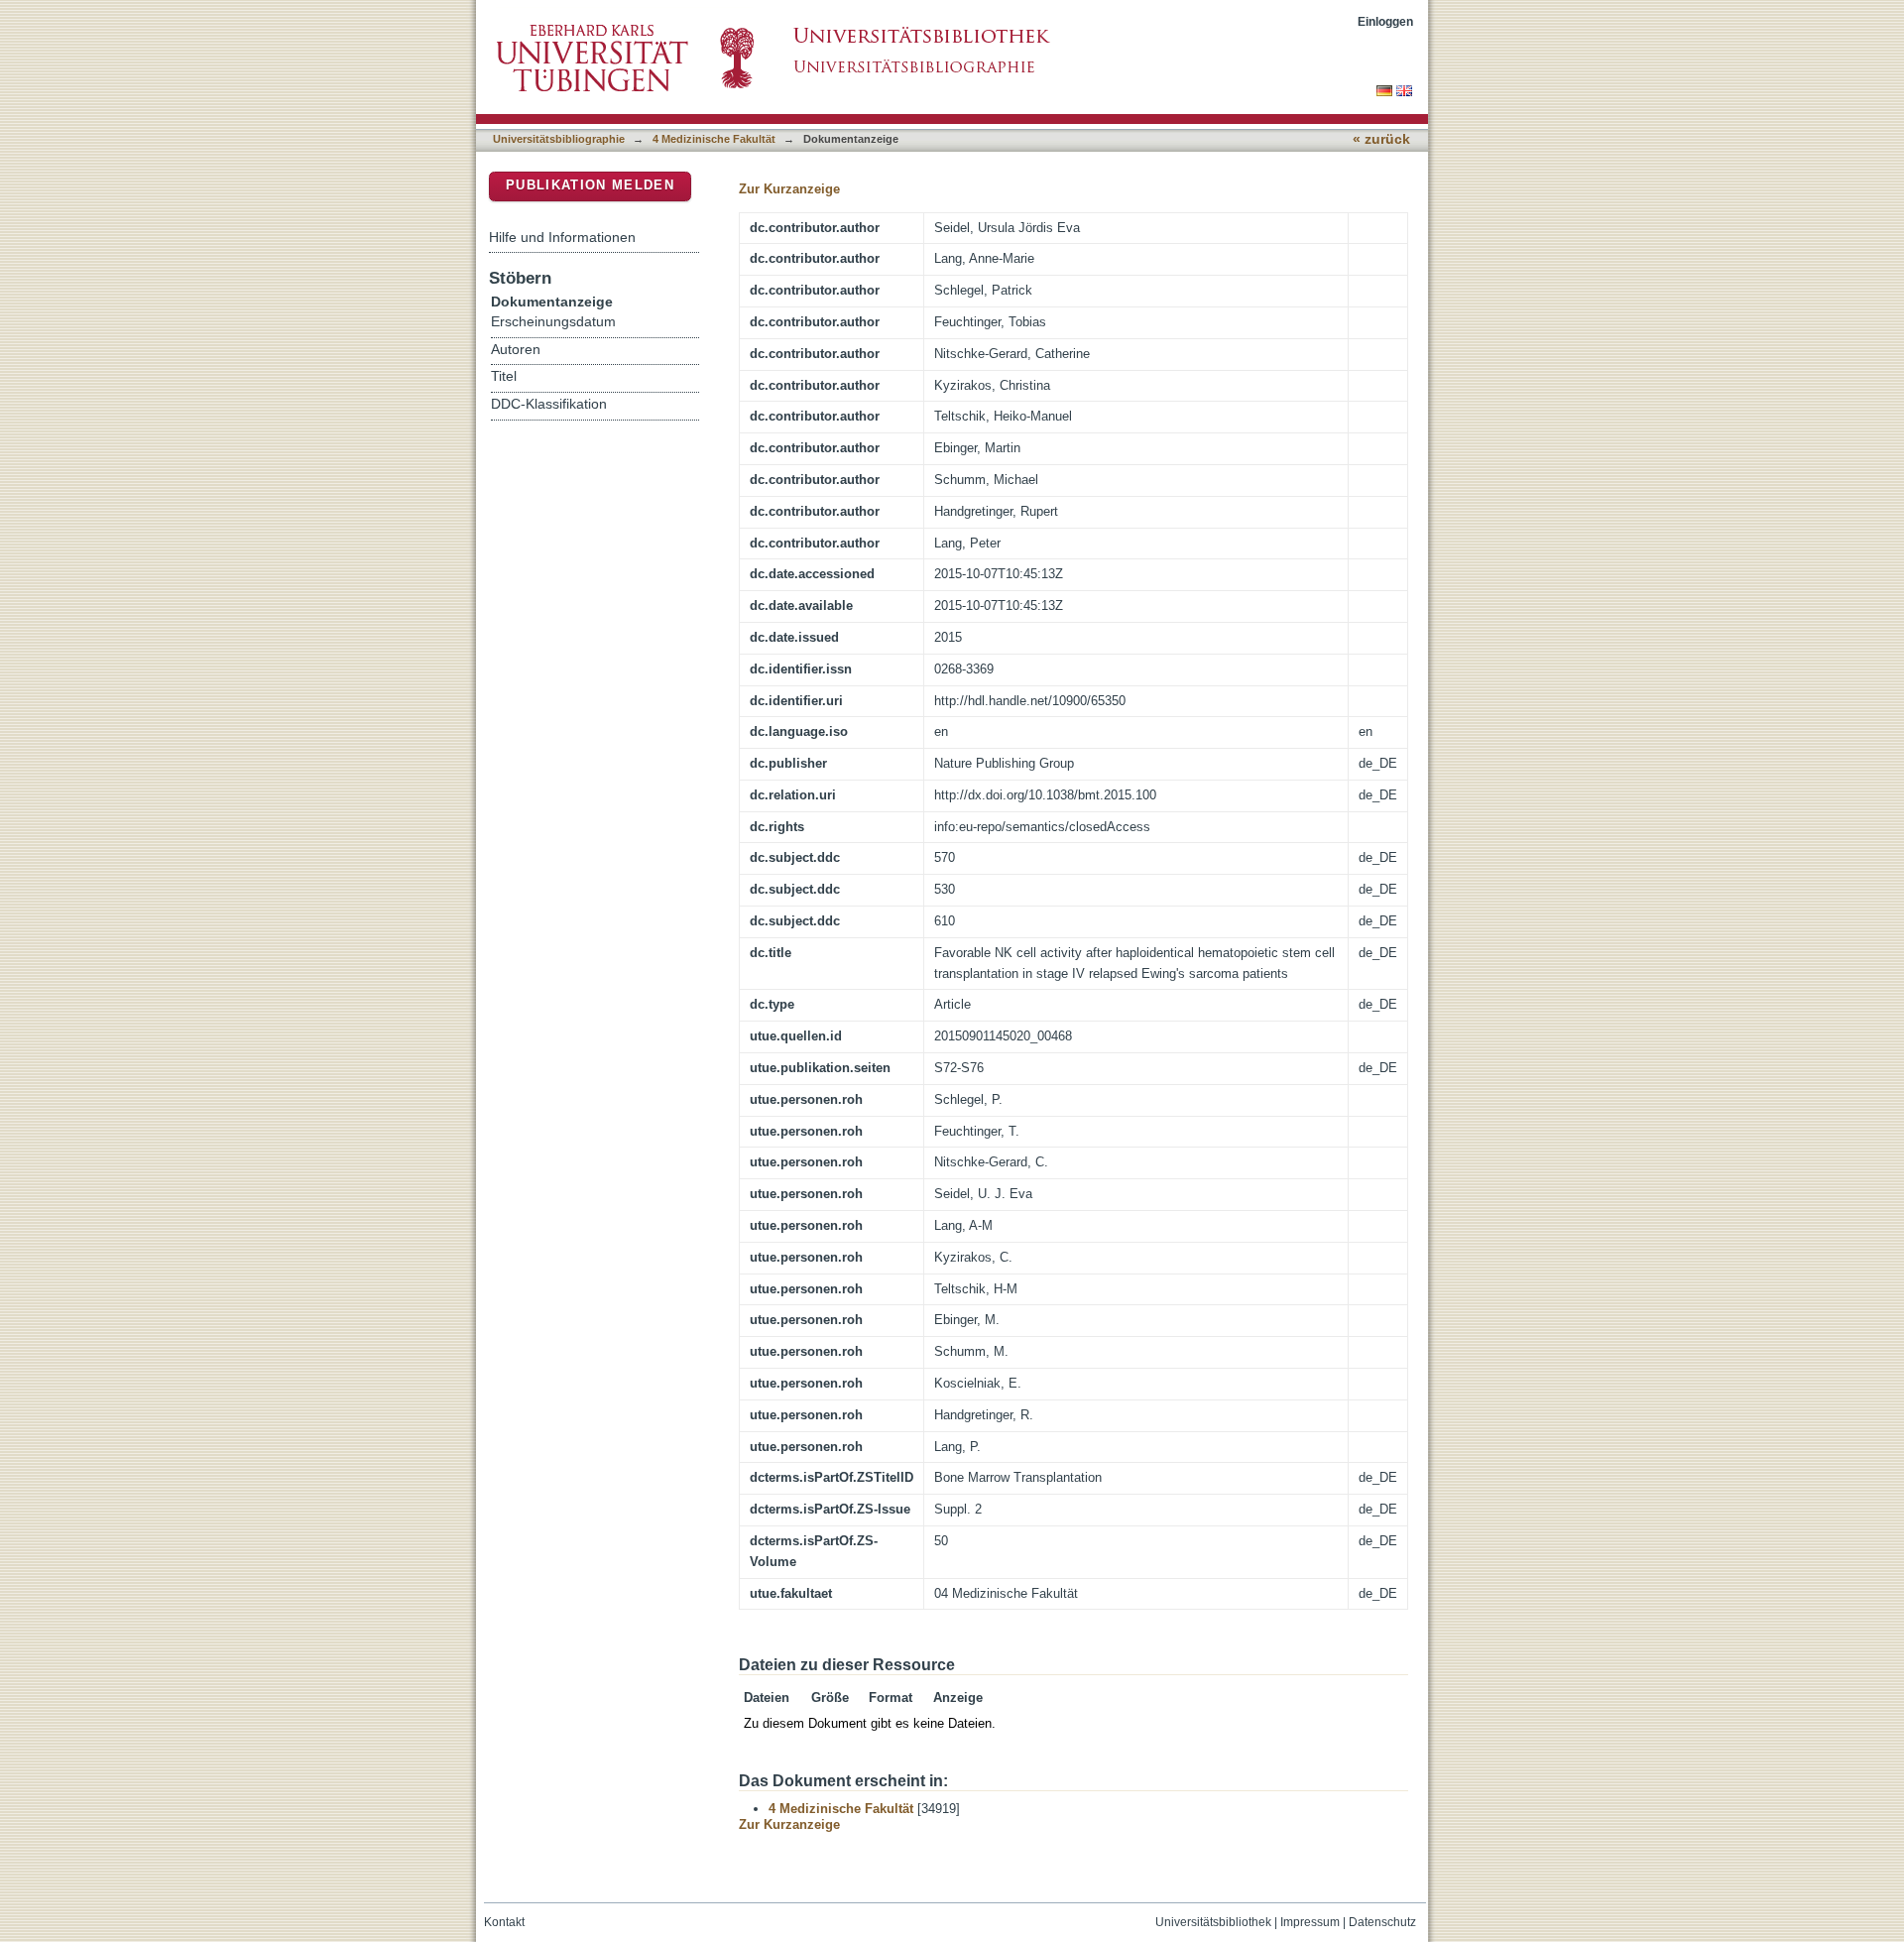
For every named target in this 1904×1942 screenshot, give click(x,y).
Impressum (1310, 1922)
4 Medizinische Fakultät (714, 139)
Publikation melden (590, 185)
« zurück (1381, 139)
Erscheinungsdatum (553, 322)
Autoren (516, 350)
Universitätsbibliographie (559, 139)
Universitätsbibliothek (1213, 1922)
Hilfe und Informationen (562, 237)
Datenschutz (1382, 1922)
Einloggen (1385, 21)
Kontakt (504, 1922)
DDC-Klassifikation (549, 404)
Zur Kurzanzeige (789, 189)
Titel (504, 376)
